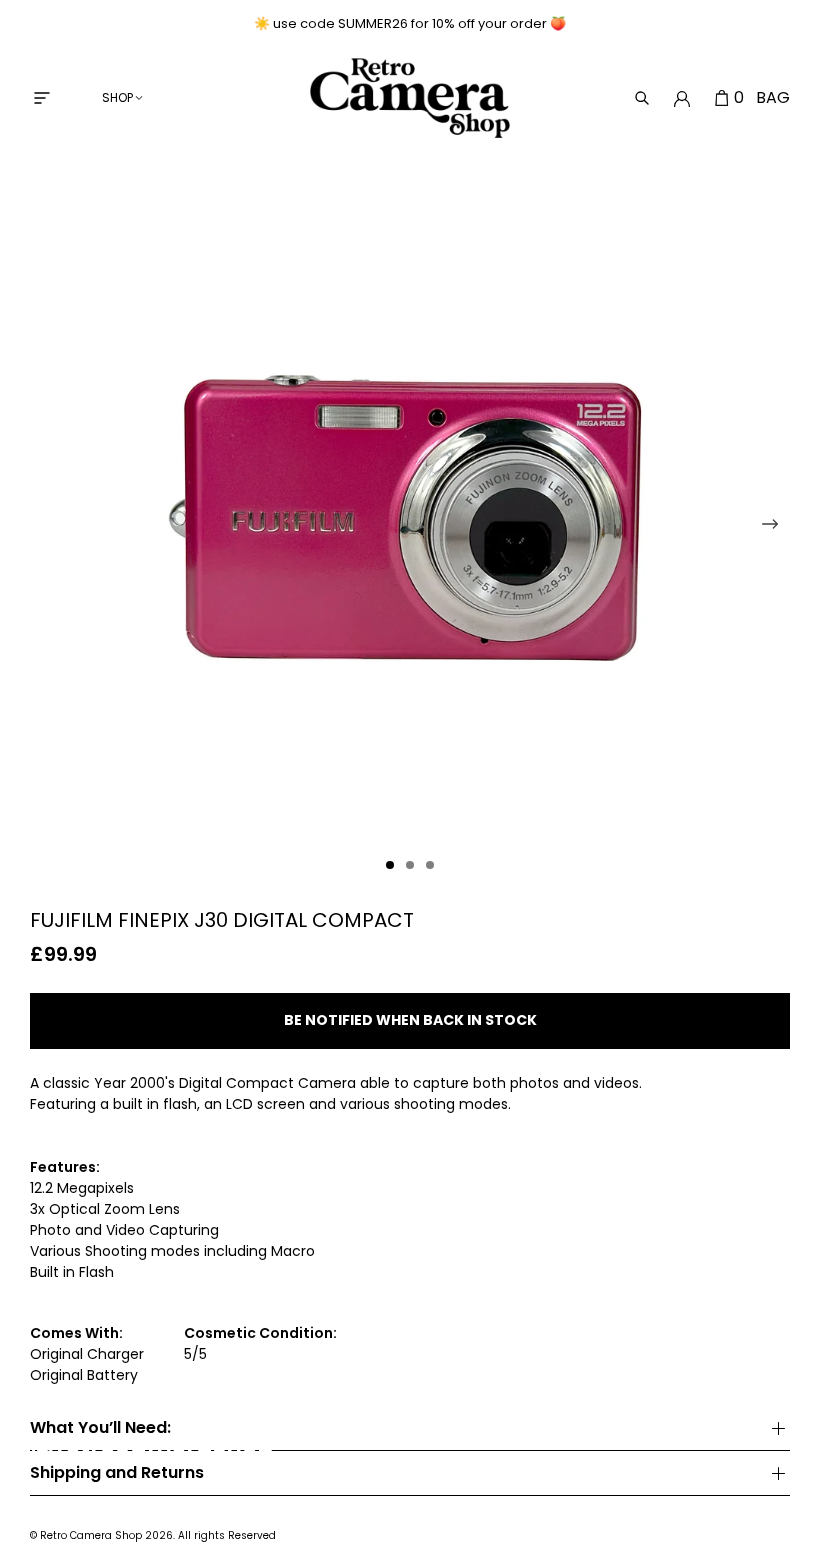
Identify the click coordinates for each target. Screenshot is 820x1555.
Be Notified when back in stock (410, 1020)
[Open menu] (42, 98)
